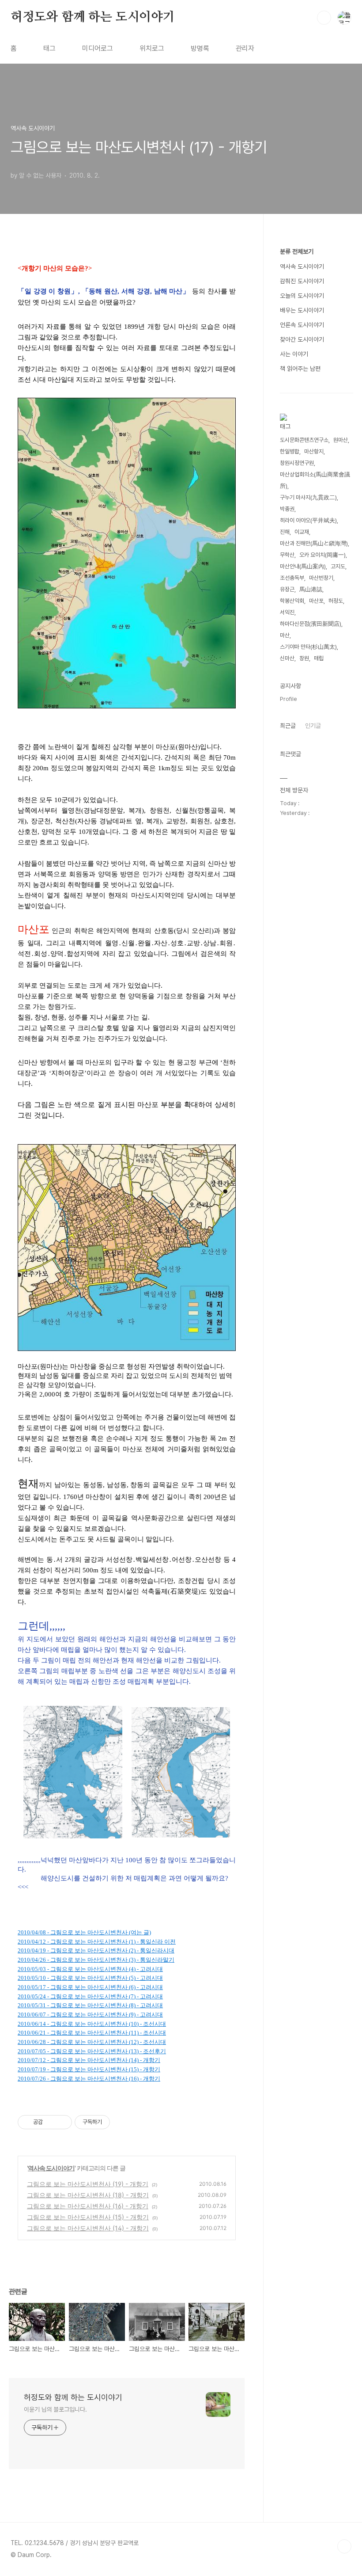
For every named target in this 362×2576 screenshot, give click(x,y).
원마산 (341, 440)
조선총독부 (292, 578)
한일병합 (290, 451)
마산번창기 (321, 578)
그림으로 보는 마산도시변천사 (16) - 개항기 (88, 2206)
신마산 (287, 658)
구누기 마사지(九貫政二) (308, 497)
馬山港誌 (311, 589)
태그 (49, 48)
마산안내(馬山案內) (303, 566)
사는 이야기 (294, 354)
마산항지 (314, 451)
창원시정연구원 (297, 463)
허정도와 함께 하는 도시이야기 (93, 17)
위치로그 (152, 48)
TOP (344, 2546)
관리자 (245, 48)
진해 (285, 532)
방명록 (200, 48)
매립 (319, 658)
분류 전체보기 (297, 251)
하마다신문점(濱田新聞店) (311, 624)
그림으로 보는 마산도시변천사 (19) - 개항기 (88, 2184)
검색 (324, 18)
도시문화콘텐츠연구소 (304, 440)
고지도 (338, 566)
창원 (304, 658)
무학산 (287, 555)
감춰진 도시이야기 (302, 281)
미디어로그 (98, 48)
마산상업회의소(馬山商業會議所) (315, 480)
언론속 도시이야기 (302, 325)
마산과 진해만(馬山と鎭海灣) (314, 543)
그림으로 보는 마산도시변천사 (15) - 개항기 (88, 2217)
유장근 (287, 589)
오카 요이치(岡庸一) (322, 555)
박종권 (287, 509)
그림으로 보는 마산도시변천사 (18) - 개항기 (88, 2195)
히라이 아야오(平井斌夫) (308, 520)
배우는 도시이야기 (302, 310)
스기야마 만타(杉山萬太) (308, 647)
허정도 (336, 601)
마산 (285, 635)
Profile (288, 699)
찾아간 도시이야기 (302, 339)
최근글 (288, 726)
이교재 (302, 532)
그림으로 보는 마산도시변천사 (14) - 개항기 (88, 2228)
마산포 (316, 601)
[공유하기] (51, 2122)
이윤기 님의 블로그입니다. (55, 2409)
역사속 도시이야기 (51, 2168)
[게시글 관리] (62, 2122)
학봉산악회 (292, 601)
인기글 (313, 726)
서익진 (287, 612)
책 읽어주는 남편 (300, 369)
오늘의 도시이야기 (302, 296)
